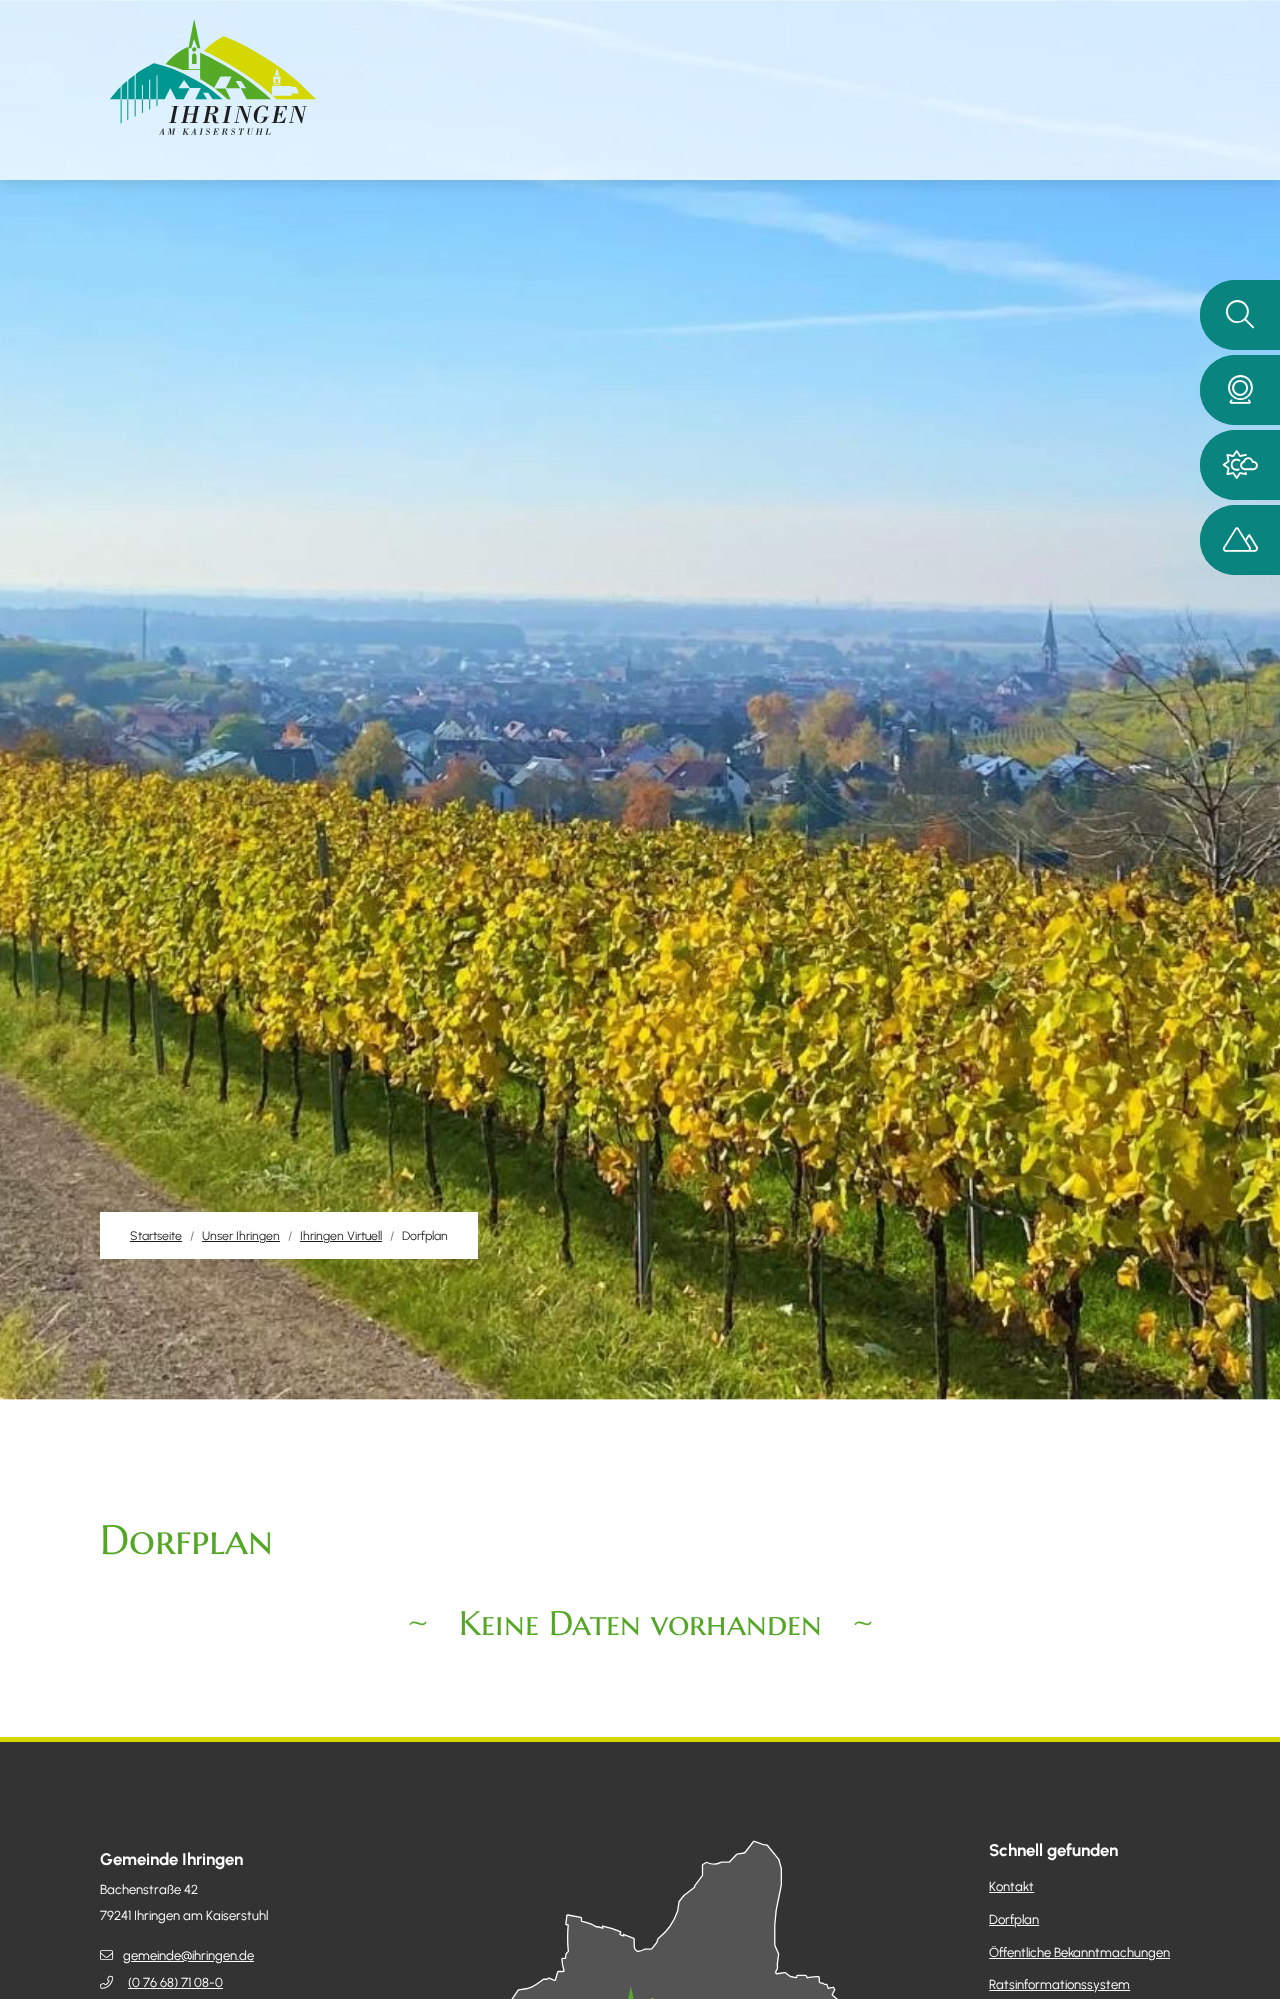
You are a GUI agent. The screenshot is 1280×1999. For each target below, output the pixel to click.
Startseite (156, 1235)
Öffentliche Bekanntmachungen (1079, 1952)
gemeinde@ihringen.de (188, 1955)
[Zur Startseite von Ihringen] (213, 77)
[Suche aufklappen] (1240, 315)
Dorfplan (1014, 1919)
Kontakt (1011, 1886)
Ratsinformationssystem (1059, 1984)
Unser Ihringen (241, 1235)
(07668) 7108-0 (175, 1982)
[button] (1240, 390)
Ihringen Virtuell (341, 1235)
